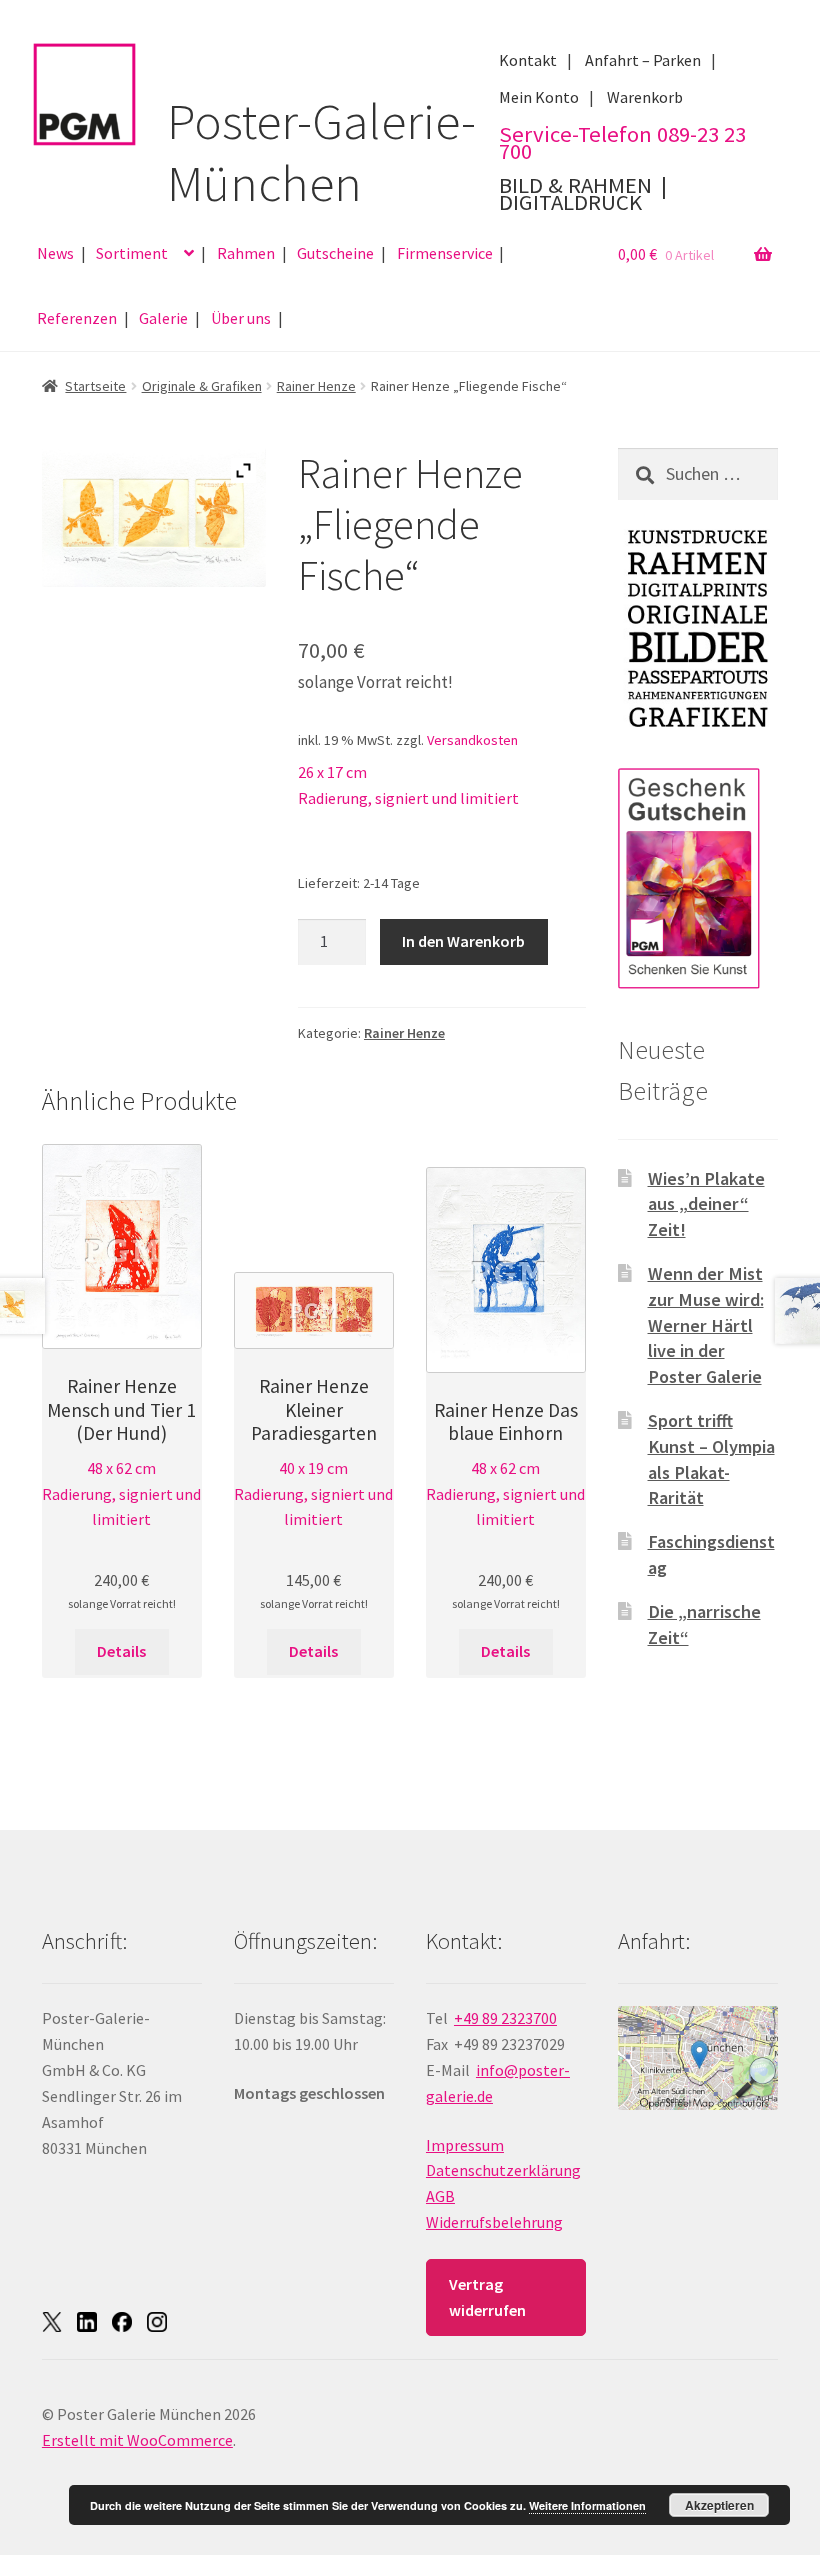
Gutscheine (335, 253)
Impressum (465, 2145)
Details (121, 1651)
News (55, 253)
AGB (440, 2196)
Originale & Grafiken (202, 386)
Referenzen (77, 318)
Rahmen (246, 253)
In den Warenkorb (463, 941)
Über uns (241, 318)
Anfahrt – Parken (643, 60)
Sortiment (132, 253)
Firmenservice (445, 253)
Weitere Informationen (587, 2505)
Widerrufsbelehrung (494, 2222)
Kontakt (528, 60)
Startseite (95, 386)
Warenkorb (645, 97)
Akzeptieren (719, 2505)
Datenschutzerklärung (503, 2170)
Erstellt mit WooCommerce (137, 2440)
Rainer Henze (316, 386)
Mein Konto (539, 97)
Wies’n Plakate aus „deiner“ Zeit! (706, 1204)
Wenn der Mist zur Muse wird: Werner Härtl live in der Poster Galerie (706, 1325)
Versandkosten (472, 740)
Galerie (163, 318)
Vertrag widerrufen (487, 2297)
